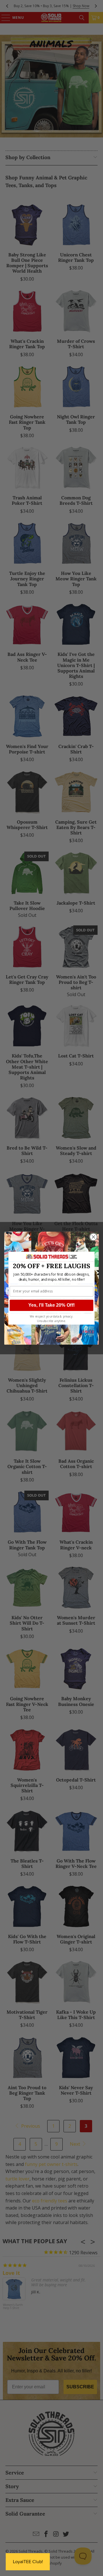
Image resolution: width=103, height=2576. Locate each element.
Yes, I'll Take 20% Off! (51, 1305)
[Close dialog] (94, 1237)
